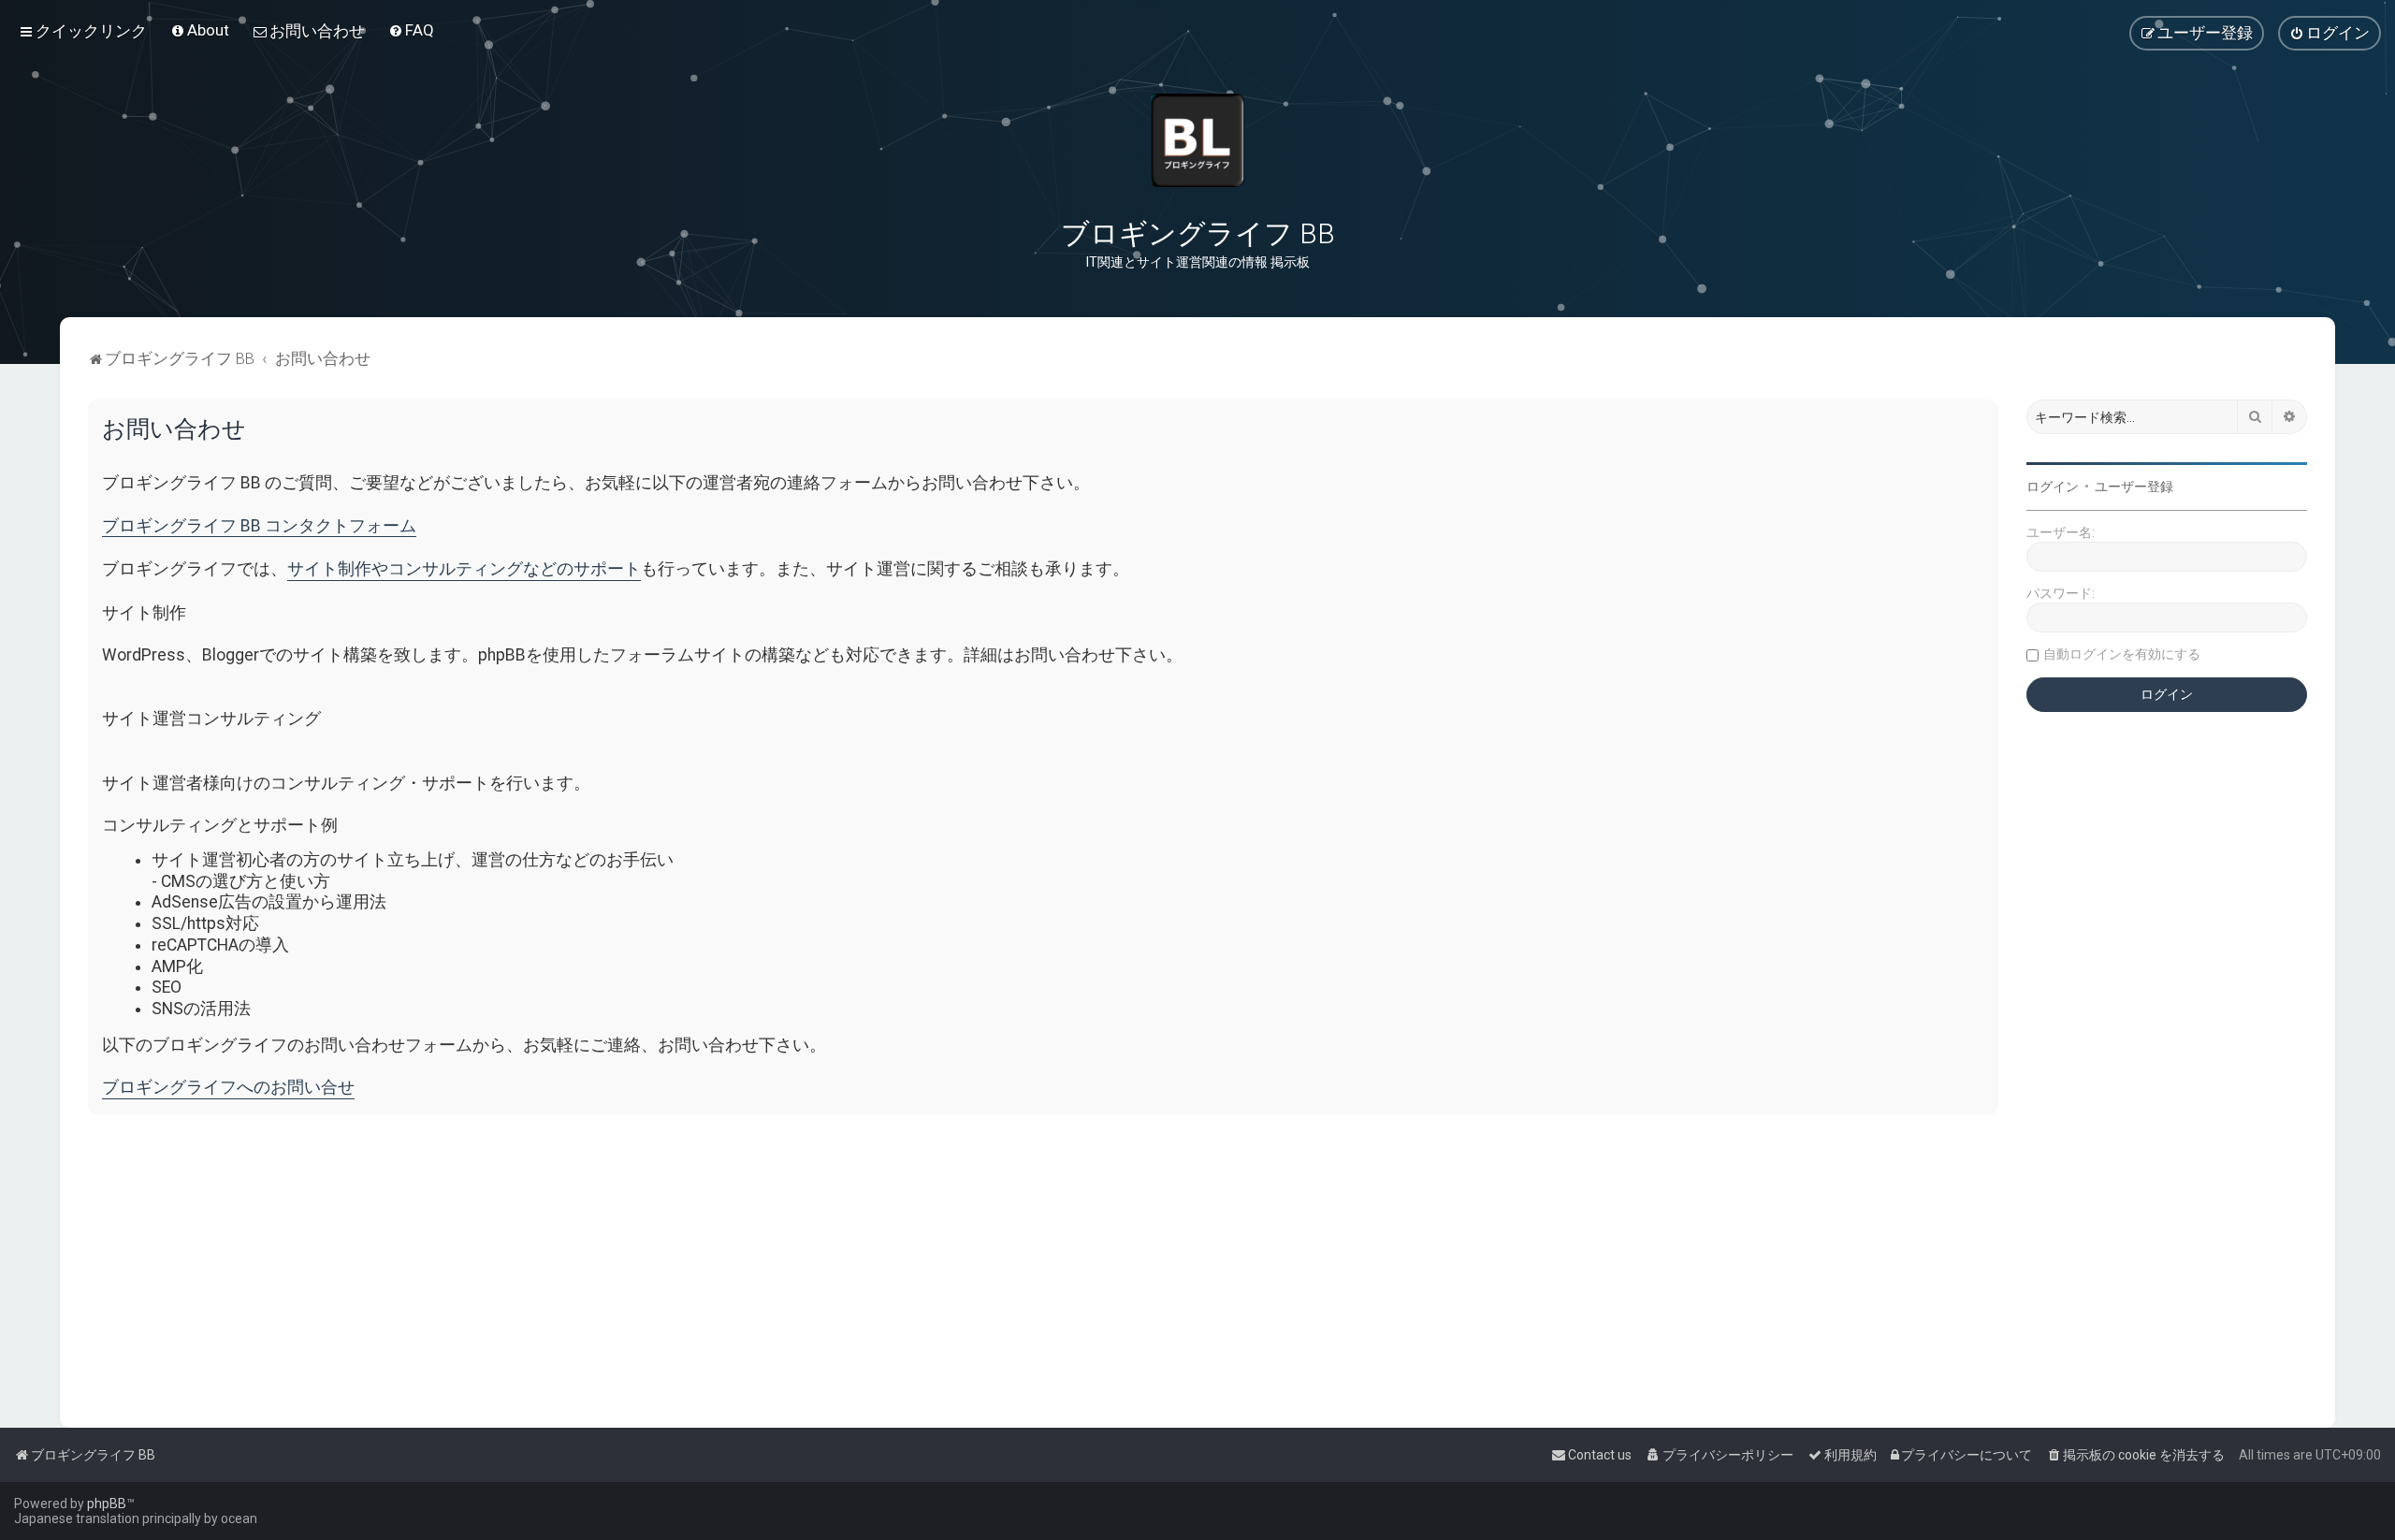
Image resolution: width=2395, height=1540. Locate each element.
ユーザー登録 (2134, 487)
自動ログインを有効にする (2122, 654)
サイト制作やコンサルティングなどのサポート (464, 569)
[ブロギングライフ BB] (1197, 140)
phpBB (107, 1504)
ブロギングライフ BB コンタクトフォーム (259, 526)
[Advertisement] (649, 1259)
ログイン (2053, 487)
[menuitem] (200, 30)
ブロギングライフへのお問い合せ (228, 1087)
